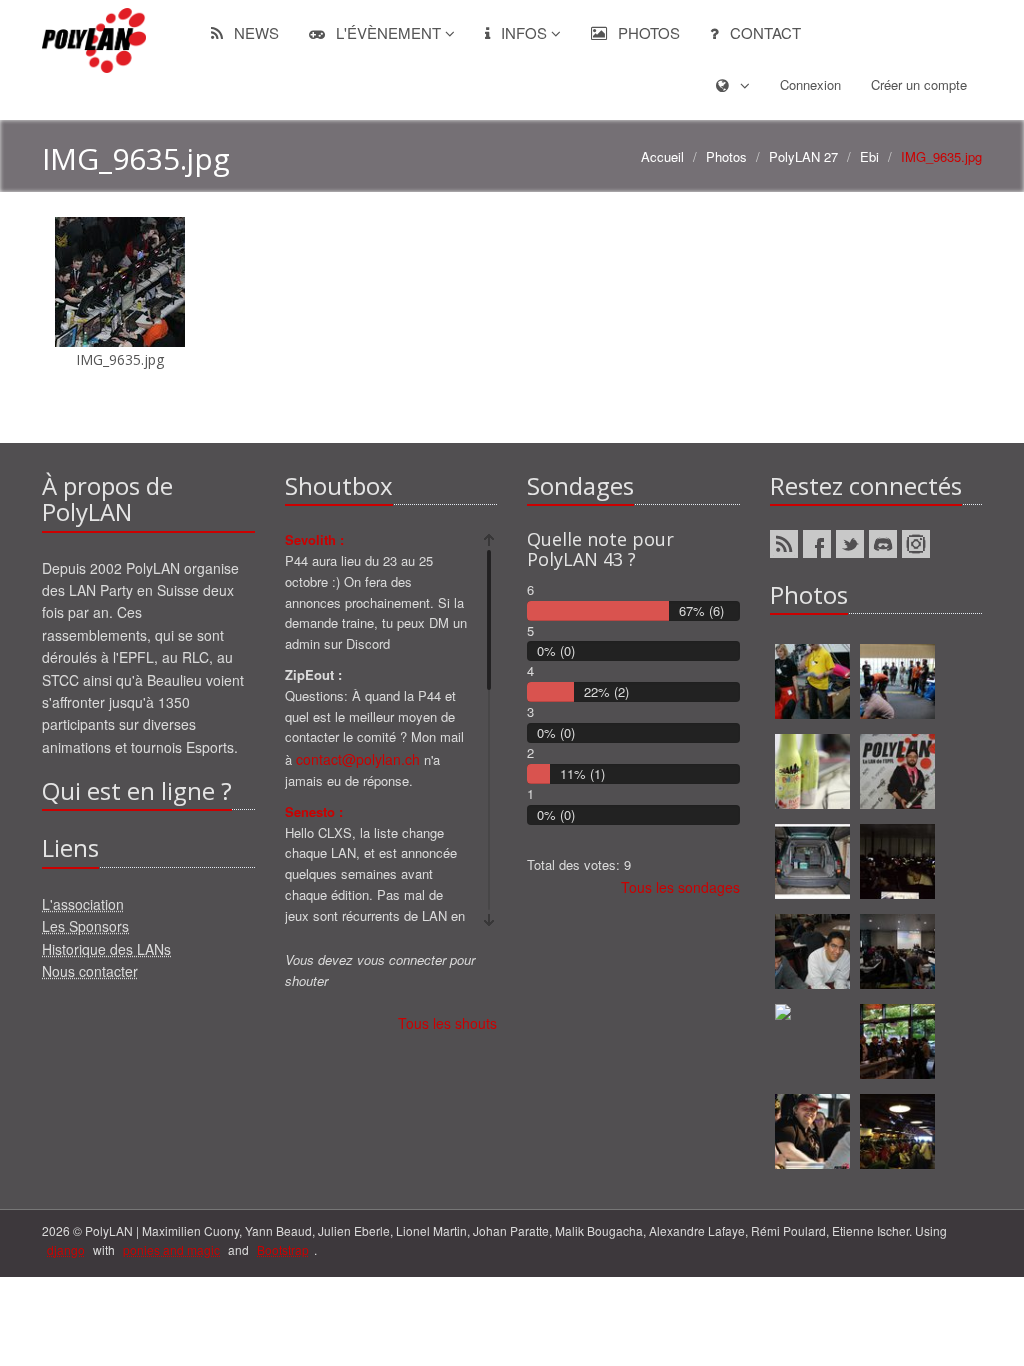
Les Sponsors (85, 926)
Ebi (869, 156)
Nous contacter (90, 971)
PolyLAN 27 (803, 156)
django (66, 1249)
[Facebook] (817, 544)
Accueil (662, 156)
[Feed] (784, 544)
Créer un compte (919, 84)
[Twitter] (850, 544)
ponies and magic (171, 1249)
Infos (524, 32)
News (254, 32)
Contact (763, 32)
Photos (647, 32)
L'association (83, 904)
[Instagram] (916, 544)
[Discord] (883, 544)
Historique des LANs (106, 949)
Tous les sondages (680, 887)
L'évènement (388, 32)
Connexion (810, 84)
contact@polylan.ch (358, 759)
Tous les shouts (447, 1023)
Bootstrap (283, 1249)
